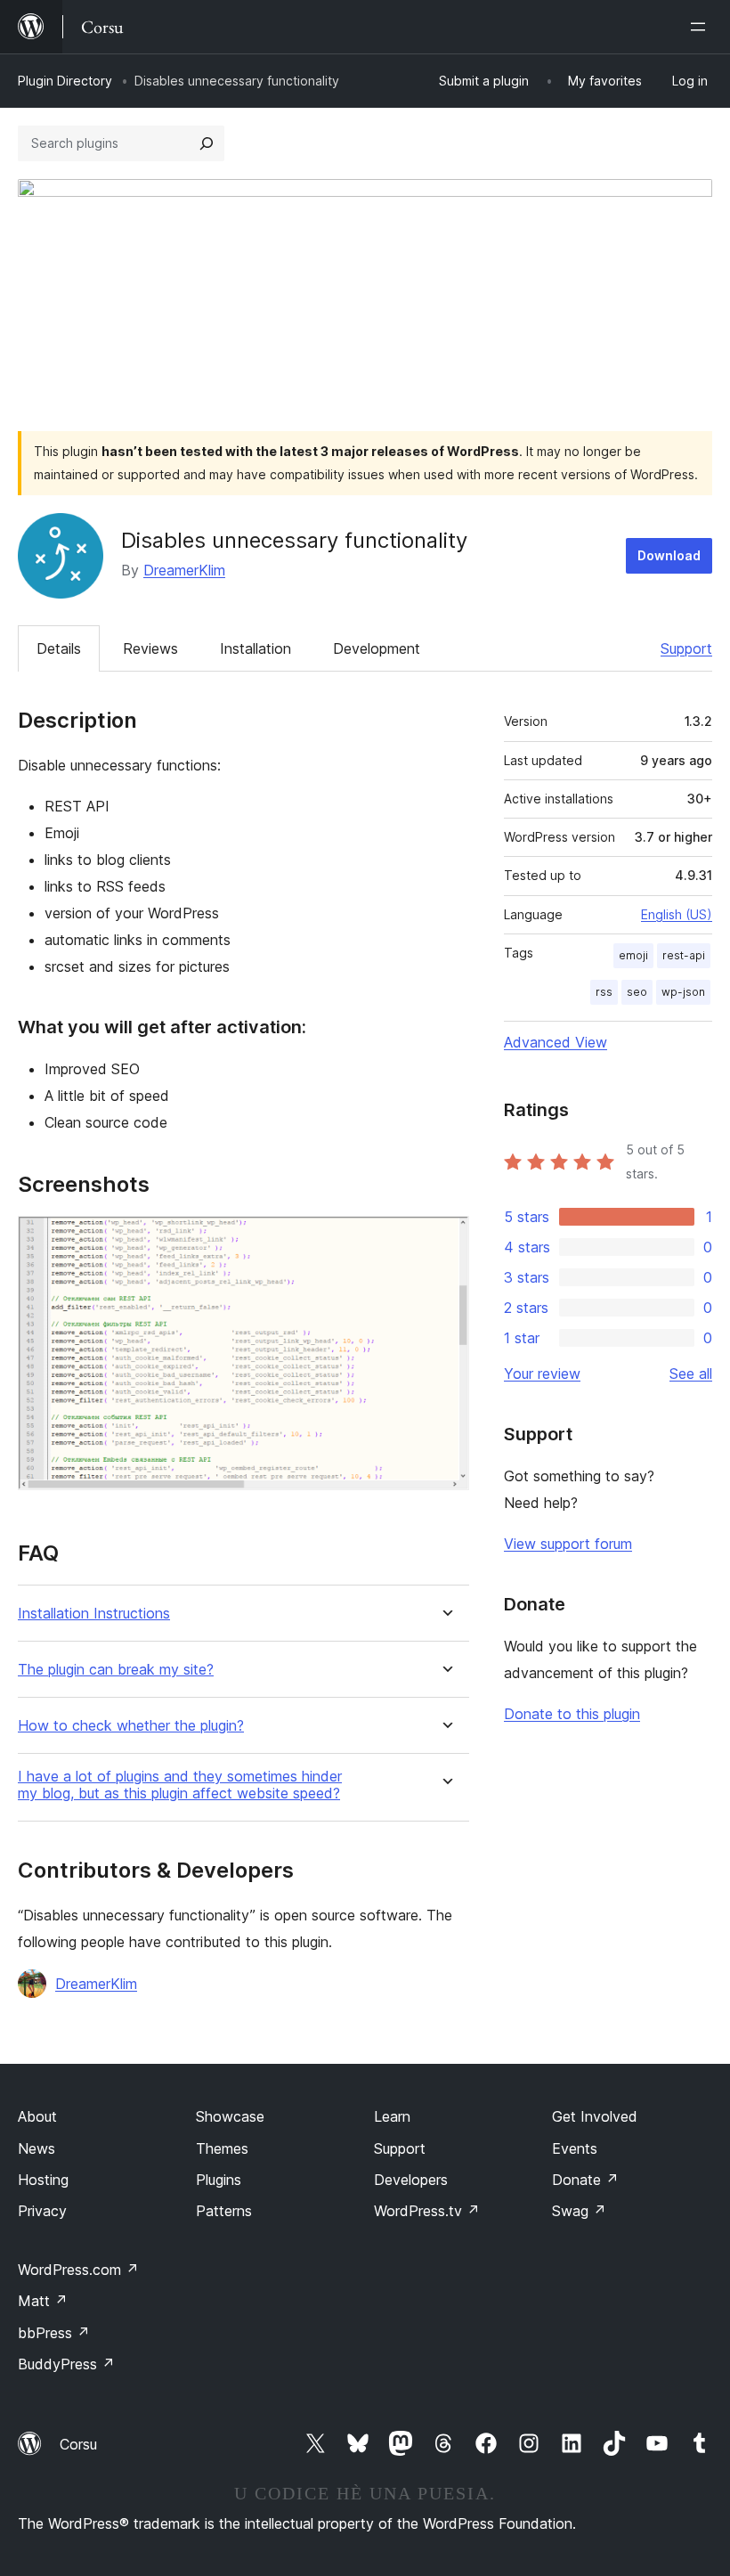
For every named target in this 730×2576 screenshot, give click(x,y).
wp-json (683, 992)
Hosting (43, 2180)
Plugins (219, 2180)
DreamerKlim (184, 570)
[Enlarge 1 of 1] (445, 1240)
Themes (222, 2148)
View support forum (568, 1544)
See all (691, 1374)
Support (686, 648)
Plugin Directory (65, 81)
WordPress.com (78, 2270)
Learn (392, 2116)
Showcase (230, 2116)
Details (59, 648)
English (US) (677, 914)
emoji (633, 955)
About (37, 2116)
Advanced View (556, 1042)
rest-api (684, 955)
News (36, 2148)
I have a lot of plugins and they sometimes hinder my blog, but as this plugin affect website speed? (180, 1785)
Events (575, 2148)
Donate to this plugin (572, 1714)
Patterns (224, 2211)
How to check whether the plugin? (131, 1726)
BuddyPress (66, 2364)
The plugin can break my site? (116, 1670)
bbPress (54, 2333)
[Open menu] (702, 27)
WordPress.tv (427, 2211)
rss (604, 992)
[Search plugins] (207, 143)
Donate (585, 2180)
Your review (542, 1374)
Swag (579, 2211)
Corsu (78, 2444)
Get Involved (595, 2116)
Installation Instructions (94, 1614)
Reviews (150, 648)
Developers (411, 2180)
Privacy (42, 2211)
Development (377, 648)
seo (637, 992)
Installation (255, 648)
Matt (43, 2301)
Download (669, 555)
